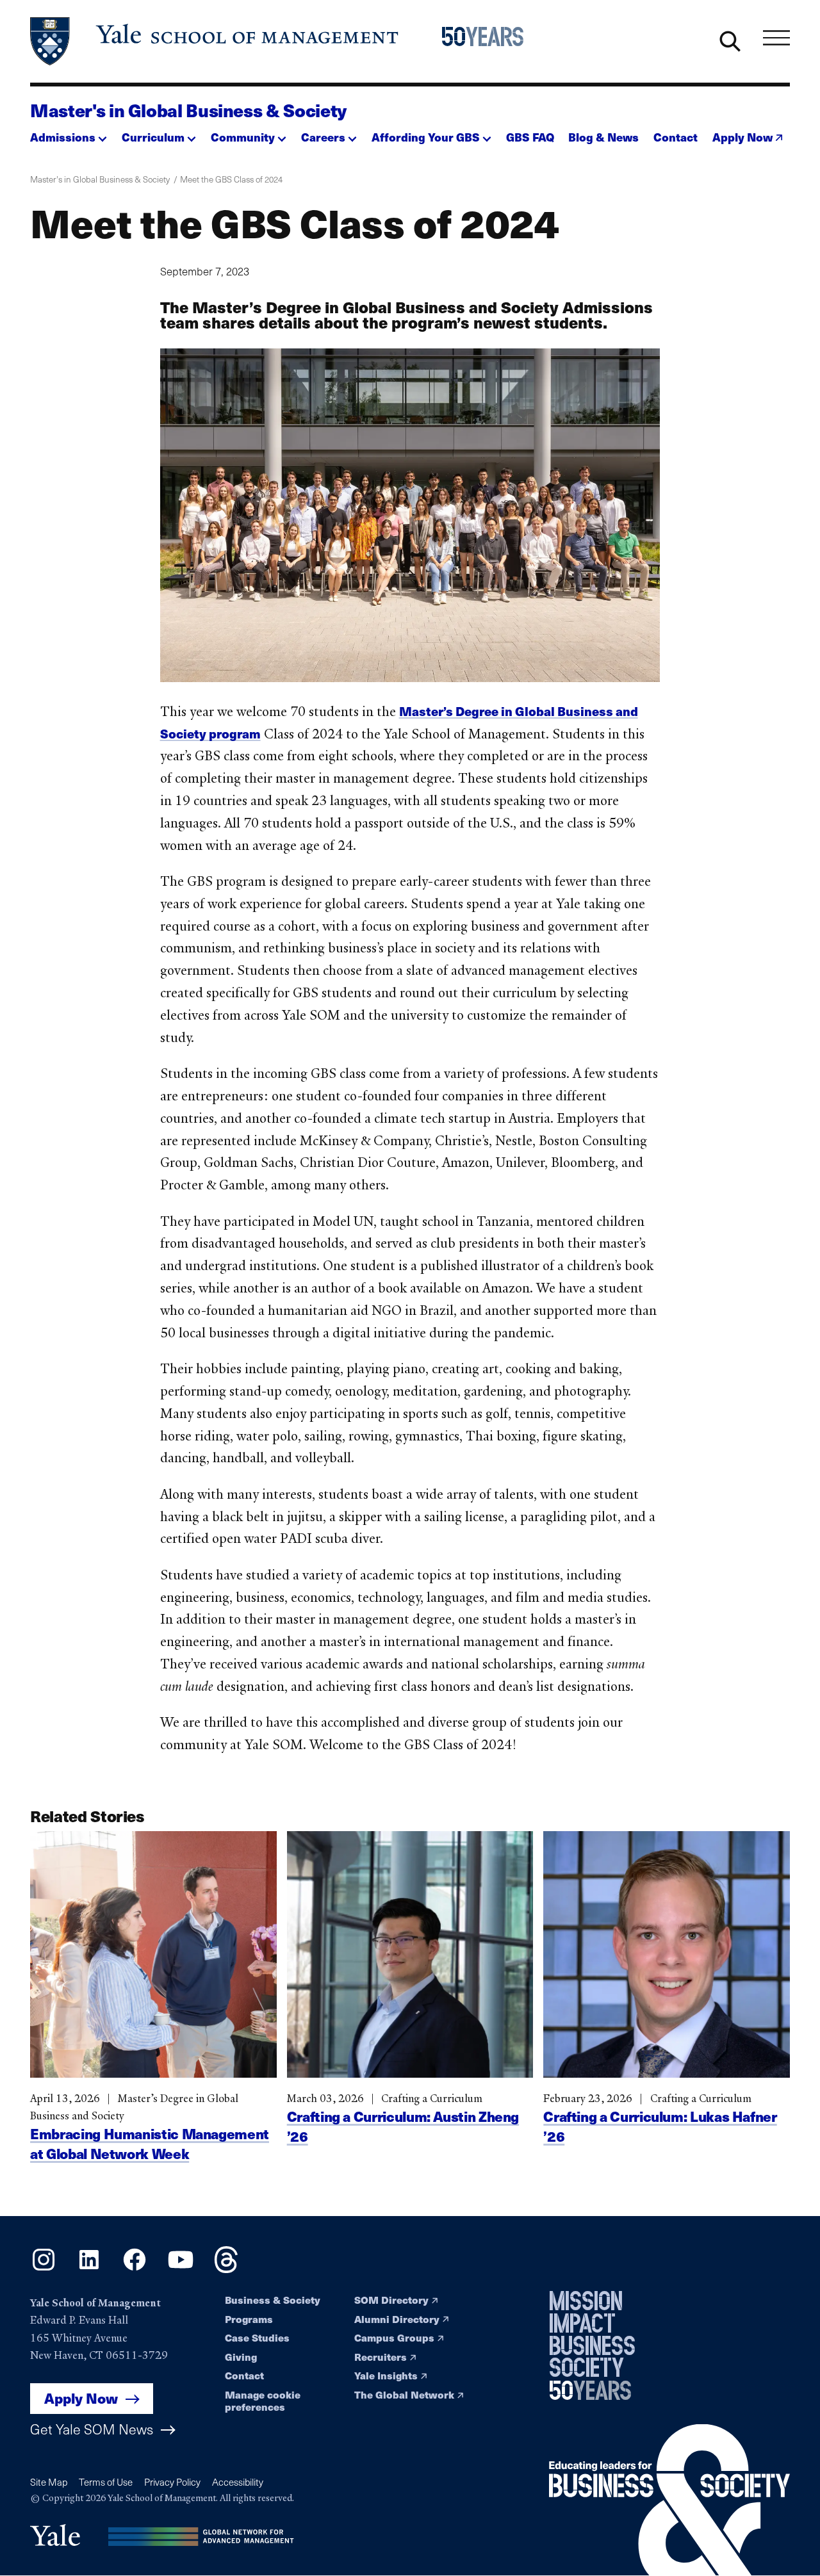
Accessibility (238, 2482)
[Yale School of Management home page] (215, 41)
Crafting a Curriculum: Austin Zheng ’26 (403, 2126)
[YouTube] (181, 2269)
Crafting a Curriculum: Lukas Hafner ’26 (660, 2126)
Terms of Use (106, 2482)
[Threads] (226, 2269)
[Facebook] (135, 2269)
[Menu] (776, 38)
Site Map (49, 2482)
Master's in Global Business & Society (188, 110)
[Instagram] (44, 2269)
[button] (69, 133)
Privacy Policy (172, 2482)
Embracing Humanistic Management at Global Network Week (150, 2143)
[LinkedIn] (89, 2269)
